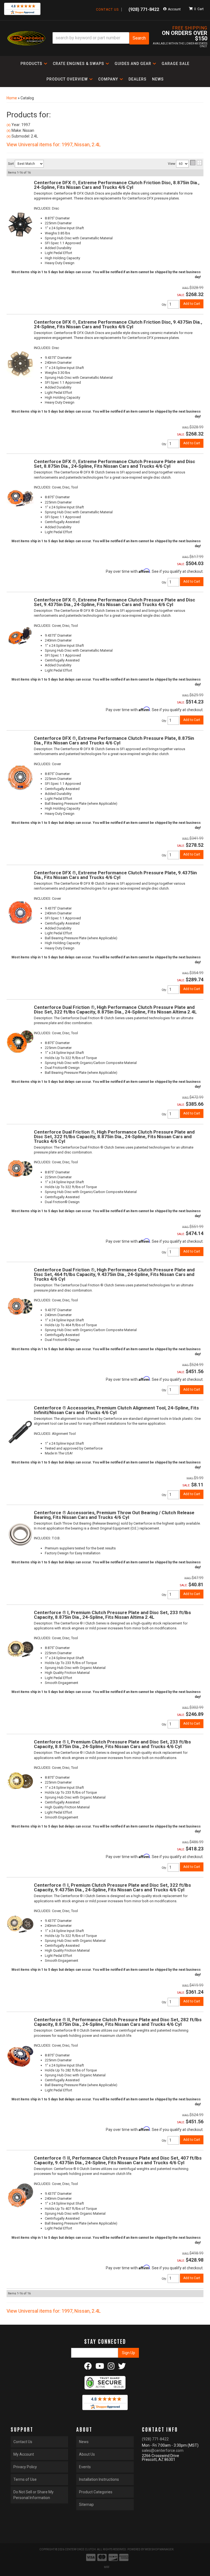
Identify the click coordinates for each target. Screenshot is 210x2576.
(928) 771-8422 (155, 2439)
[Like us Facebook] (88, 2368)
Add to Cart (192, 1251)
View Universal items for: (54, 2311)
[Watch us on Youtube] (100, 2368)
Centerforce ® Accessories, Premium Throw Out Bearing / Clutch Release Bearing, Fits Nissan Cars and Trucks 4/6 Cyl (114, 1515)
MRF (107, 2567)
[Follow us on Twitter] (122, 2368)
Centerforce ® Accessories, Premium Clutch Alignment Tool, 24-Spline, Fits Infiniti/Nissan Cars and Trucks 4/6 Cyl (116, 1410)
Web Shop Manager (159, 2549)
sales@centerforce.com (163, 2450)
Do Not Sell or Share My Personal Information (33, 2495)
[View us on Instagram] (111, 2368)
